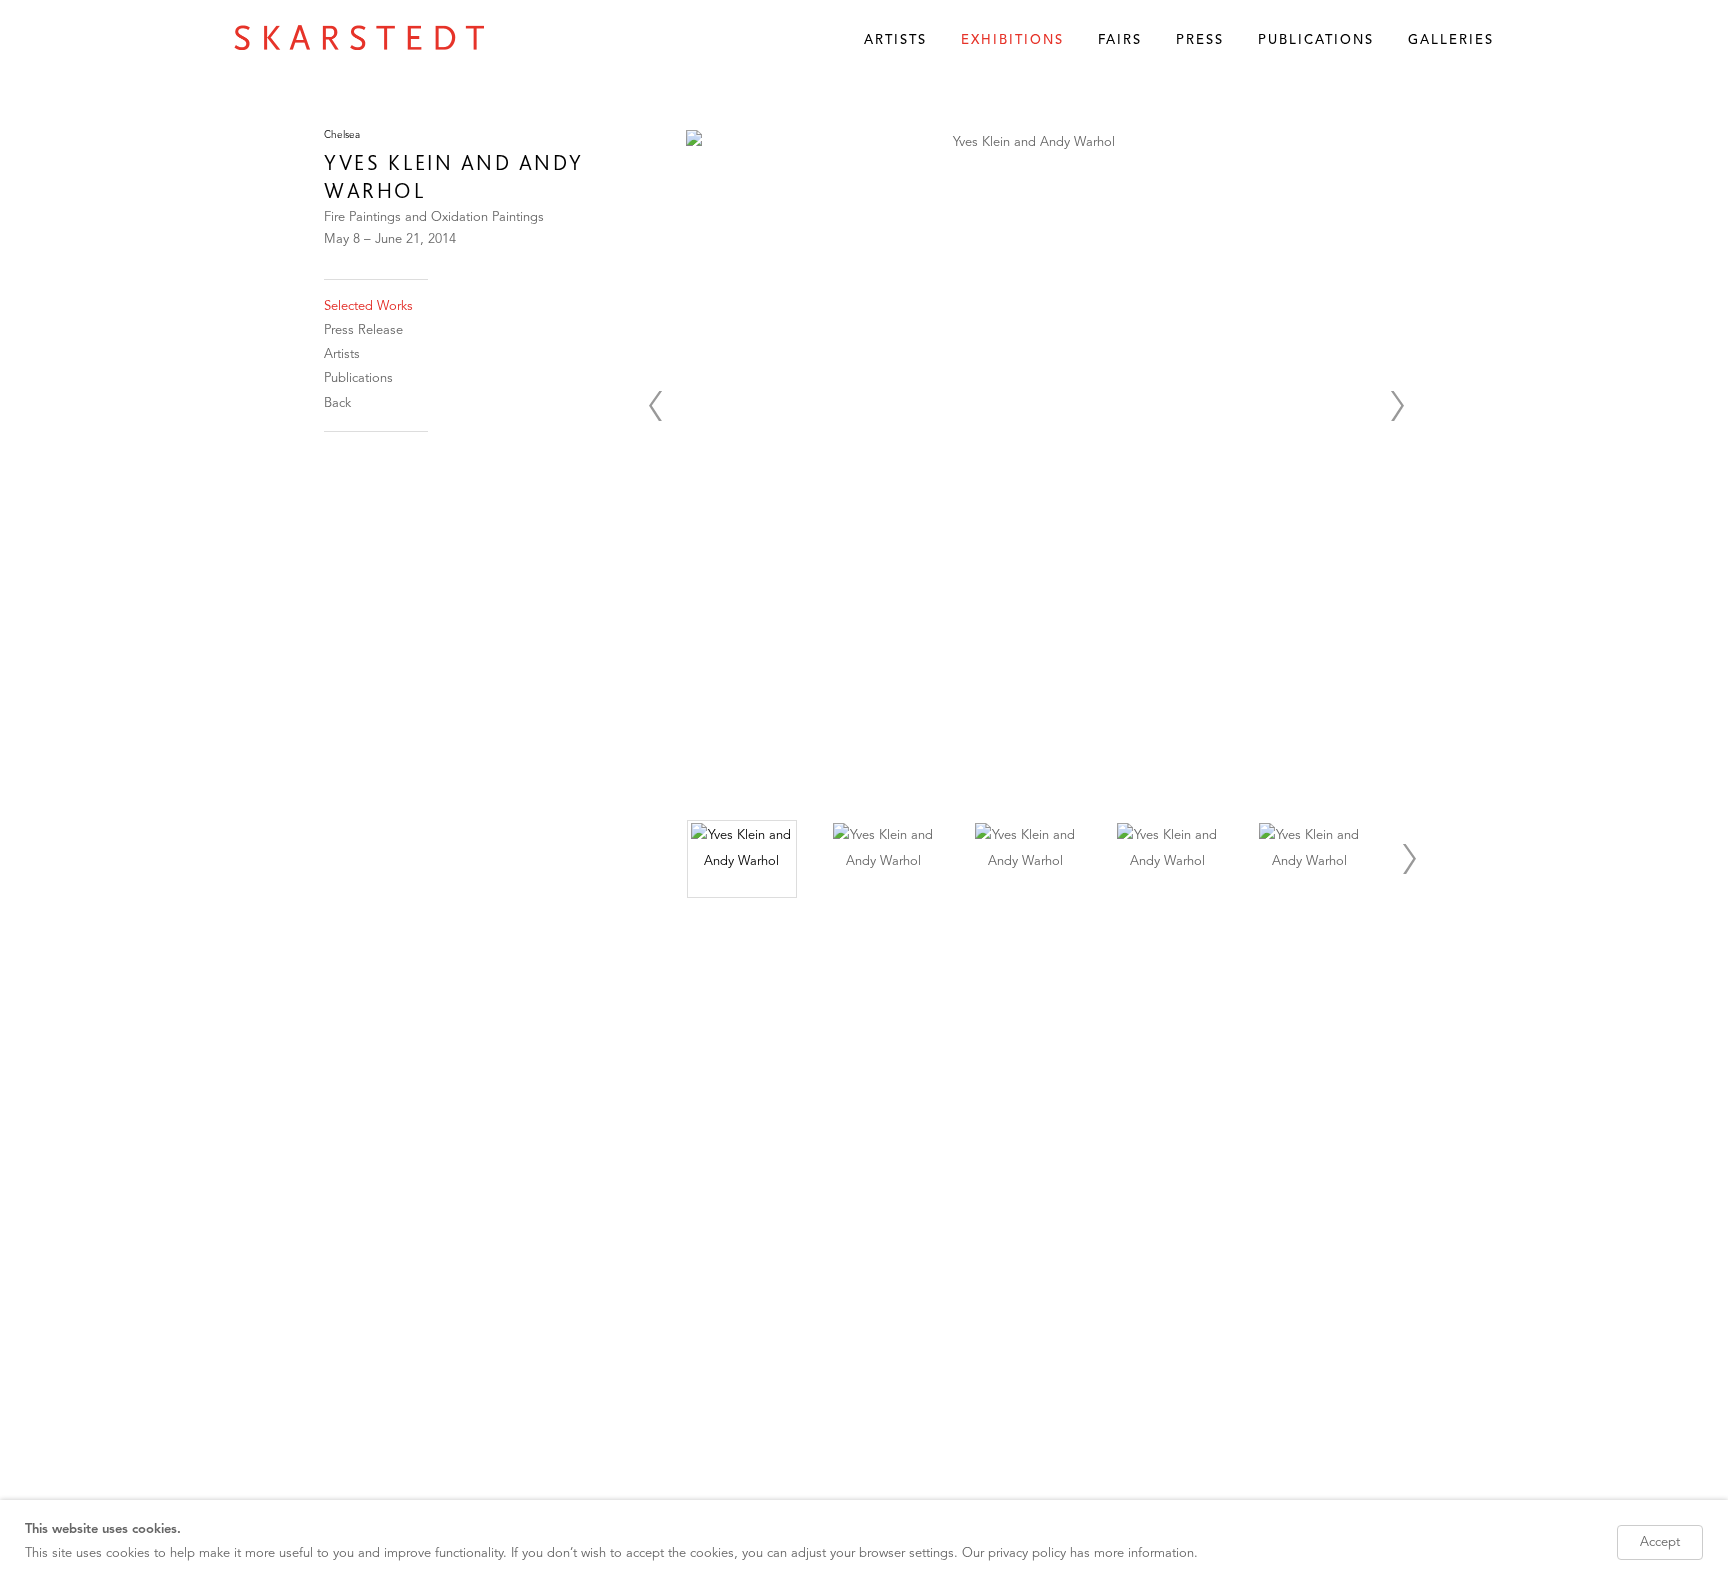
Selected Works (368, 306)
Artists (895, 40)
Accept (1660, 1542)
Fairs (1120, 40)
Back (337, 403)
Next (1397, 406)
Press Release (363, 330)
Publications (1316, 40)
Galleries (1451, 40)
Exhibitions (1012, 40)
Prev (655, 406)
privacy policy (1027, 1553)
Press (1200, 40)
